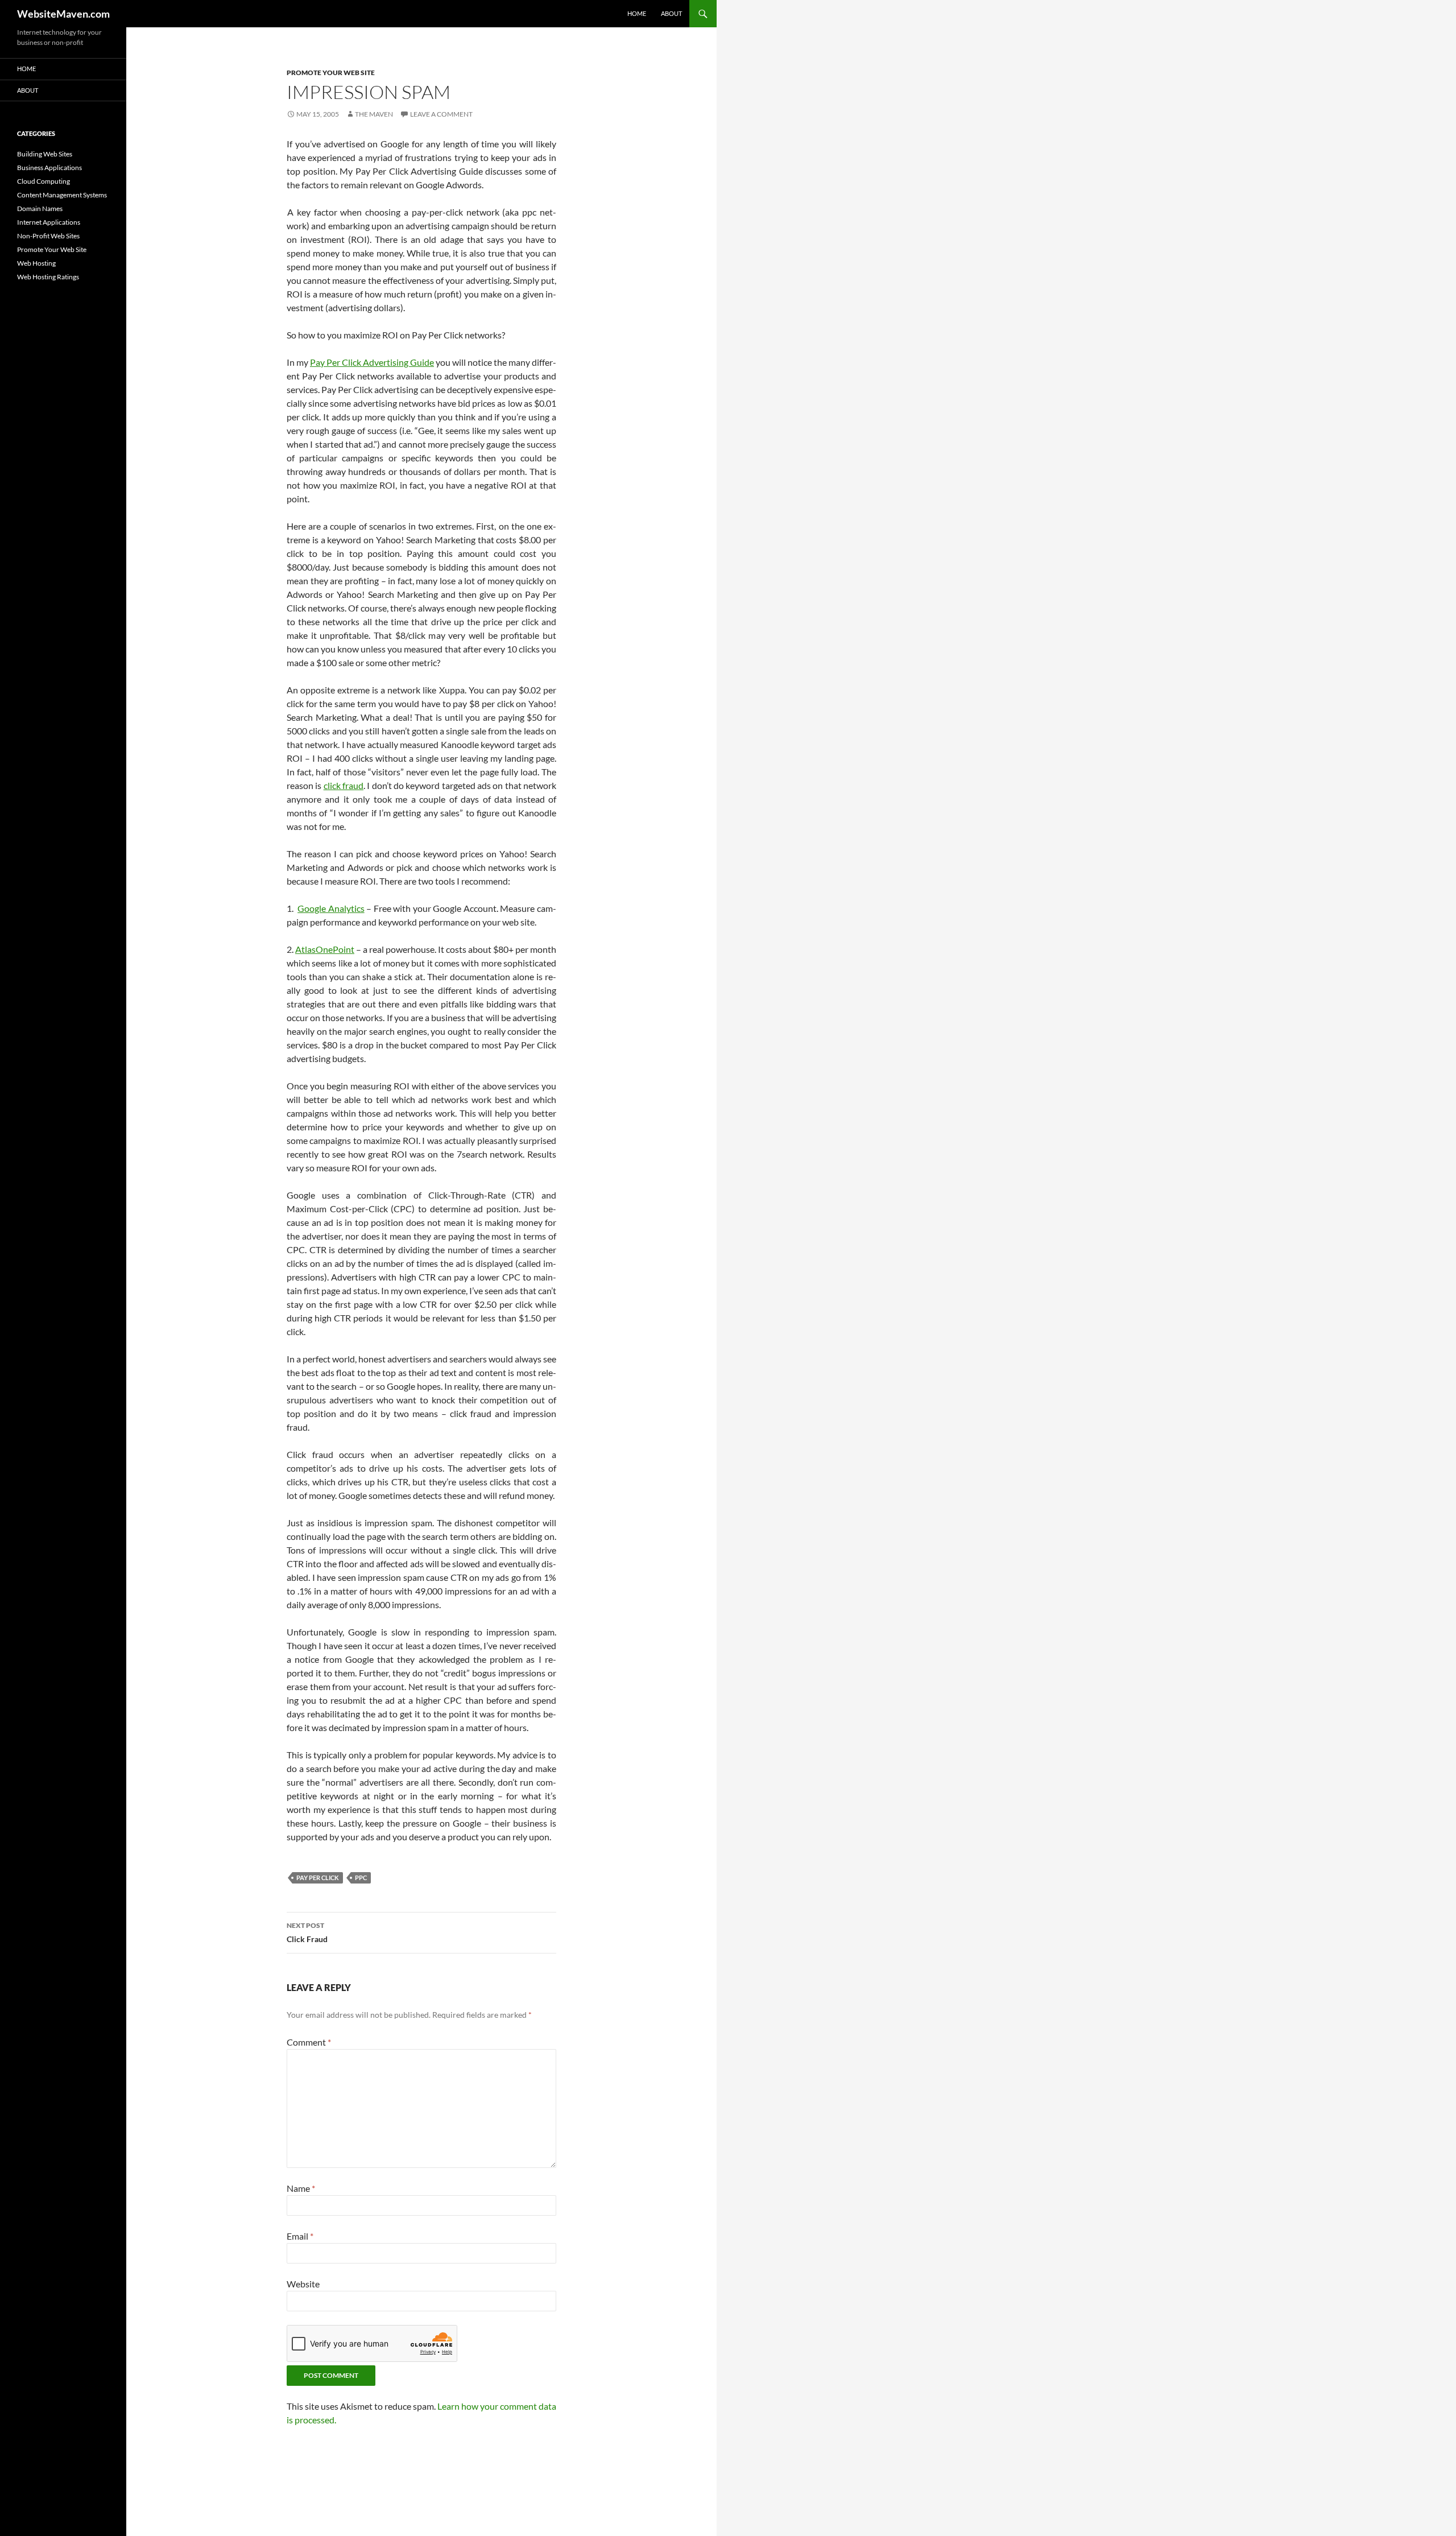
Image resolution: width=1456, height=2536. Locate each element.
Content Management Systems (62, 195)
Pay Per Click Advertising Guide (372, 362)
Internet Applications (49, 222)
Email (300, 2236)
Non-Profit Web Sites (48, 236)
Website (303, 2284)
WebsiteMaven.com (63, 14)
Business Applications (49, 168)
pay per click (318, 1878)
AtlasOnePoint (325, 949)
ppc (361, 1878)
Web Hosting (36, 263)
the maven (374, 114)
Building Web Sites (45, 154)
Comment (309, 2042)
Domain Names (40, 208)
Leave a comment (441, 114)
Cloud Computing (44, 181)
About (671, 13)
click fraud (344, 785)
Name (301, 2188)
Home (637, 13)
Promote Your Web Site (331, 73)
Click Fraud (307, 1932)
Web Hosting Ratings (48, 277)
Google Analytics (331, 908)
